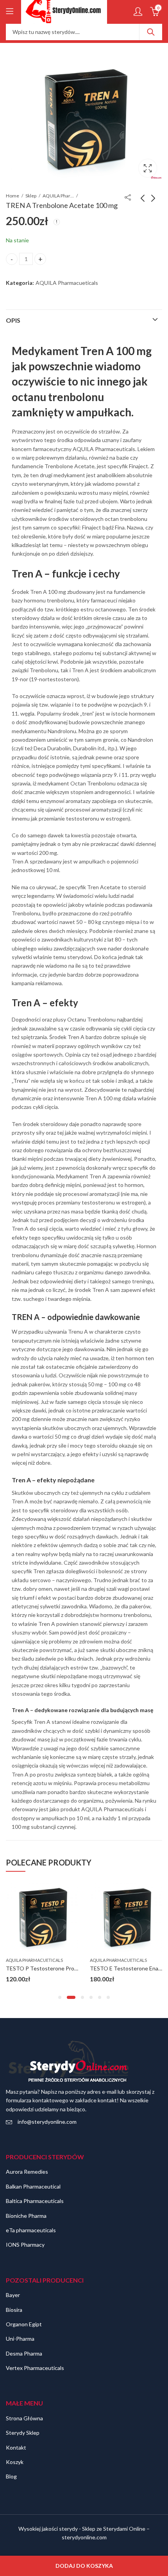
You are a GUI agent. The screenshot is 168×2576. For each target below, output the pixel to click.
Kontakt (16, 2447)
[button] (60, 1997)
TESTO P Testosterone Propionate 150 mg (59, 1968)
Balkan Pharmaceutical (33, 2186)
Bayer (13, 2295)
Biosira (14, 2310)
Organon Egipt (24, 2324)
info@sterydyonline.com (47, 2122)
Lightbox (148, 168)
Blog (11, 2476)
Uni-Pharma (20, 2339)
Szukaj (151, 32)
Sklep (31, 196)
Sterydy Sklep (23, 2433)
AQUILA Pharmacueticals (58, 196)
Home (13, 196)
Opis (13, 320)
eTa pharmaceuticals (31, 2230)
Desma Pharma (24, 2353)
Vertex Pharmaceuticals (35, 2368)
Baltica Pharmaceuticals (35, 2201)
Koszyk (15, 2462)
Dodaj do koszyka (84, 2566)
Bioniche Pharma (26, 2216)
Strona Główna (24, 2418)
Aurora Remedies (27, 2172)
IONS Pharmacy (25, 2245)
